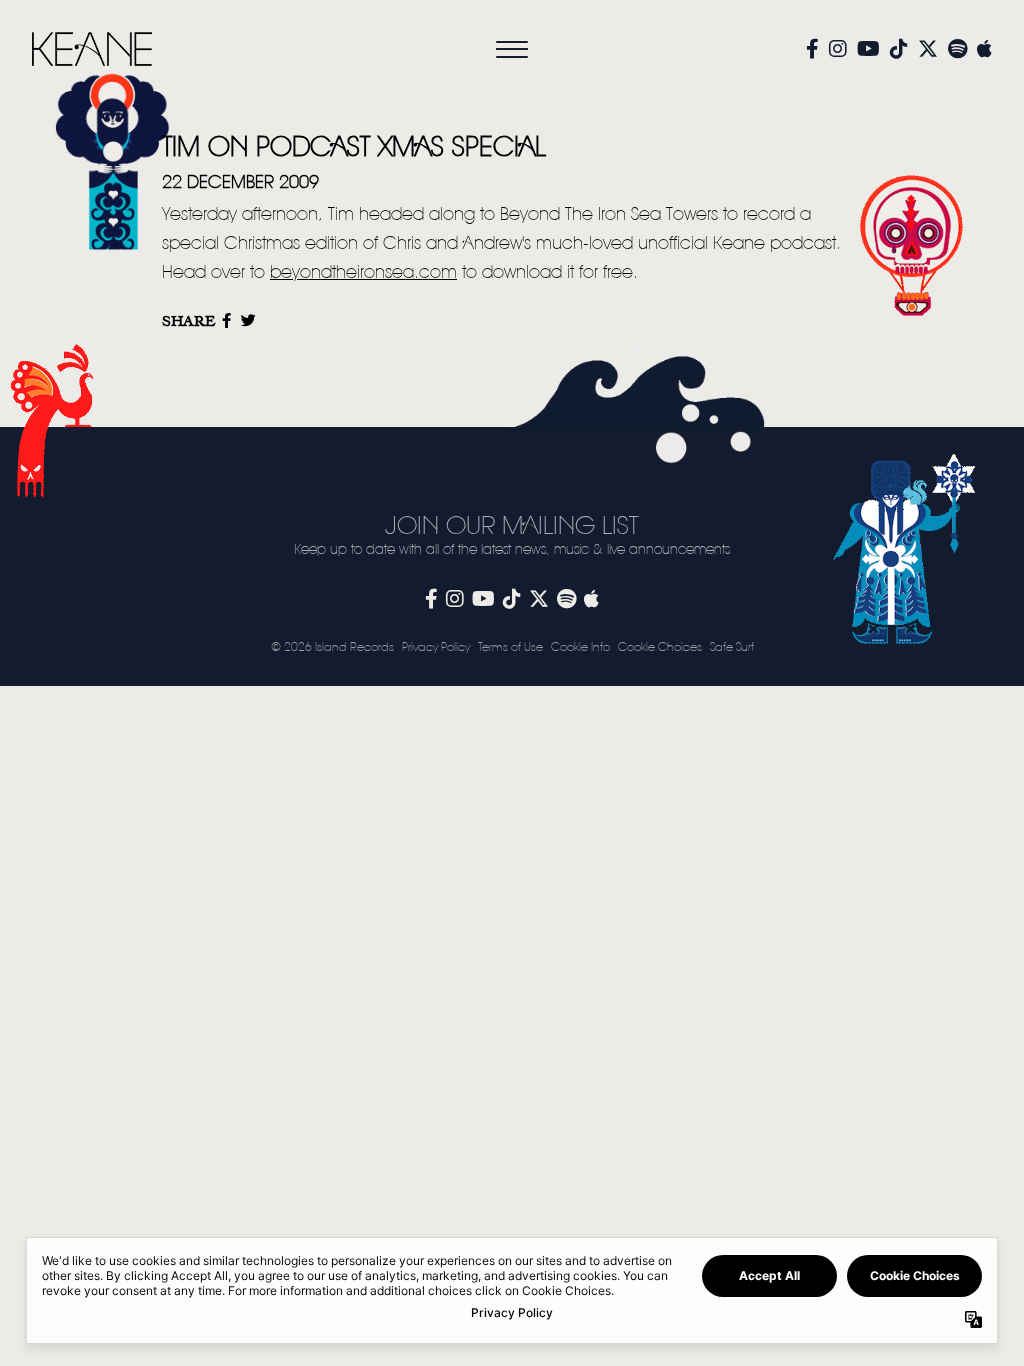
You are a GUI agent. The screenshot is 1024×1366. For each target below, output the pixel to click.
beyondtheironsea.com (363, 273)
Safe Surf (732, 647)
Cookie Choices (660, 647)
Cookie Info (580, 647)
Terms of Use (510, 647)
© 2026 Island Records (332, 647)
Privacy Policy (436, 647)
